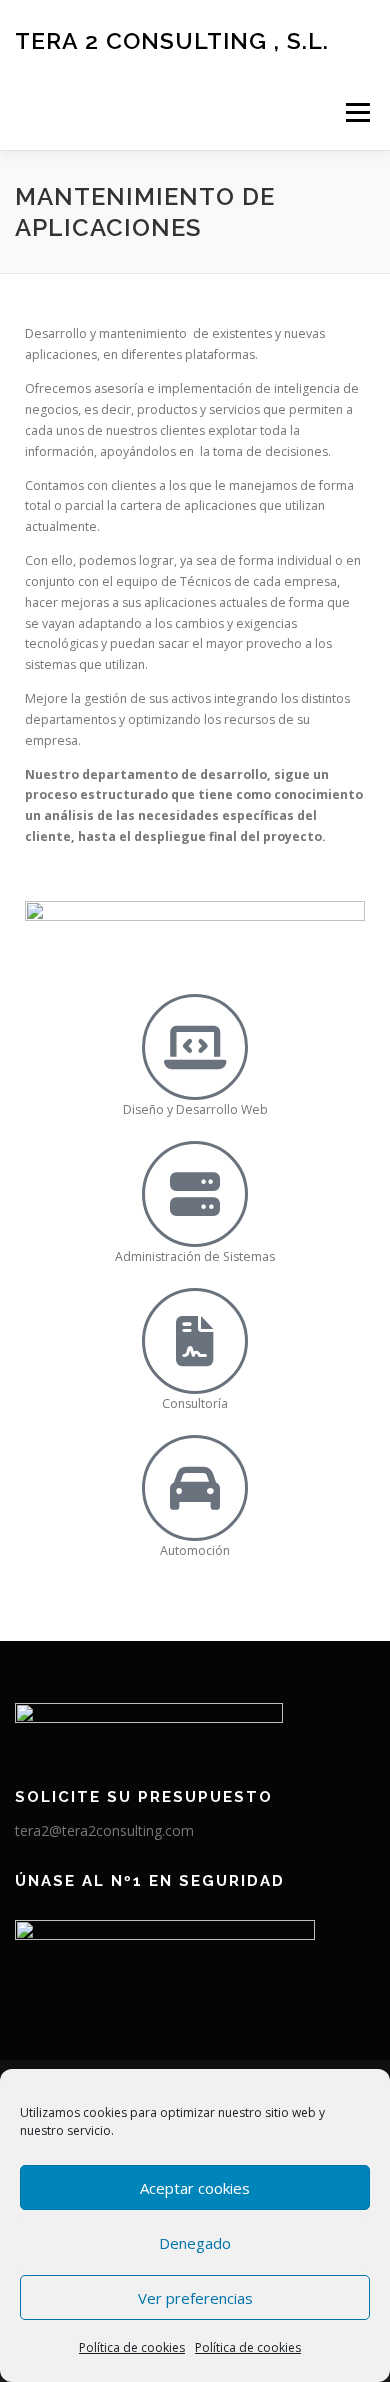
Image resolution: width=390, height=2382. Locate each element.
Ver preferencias (195, 2298)
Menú (356, 112)
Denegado (195, 2243)
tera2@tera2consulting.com (104, 1830)
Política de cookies (132, 2347)
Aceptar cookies (195, 2188)
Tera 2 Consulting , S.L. (172, 39)
